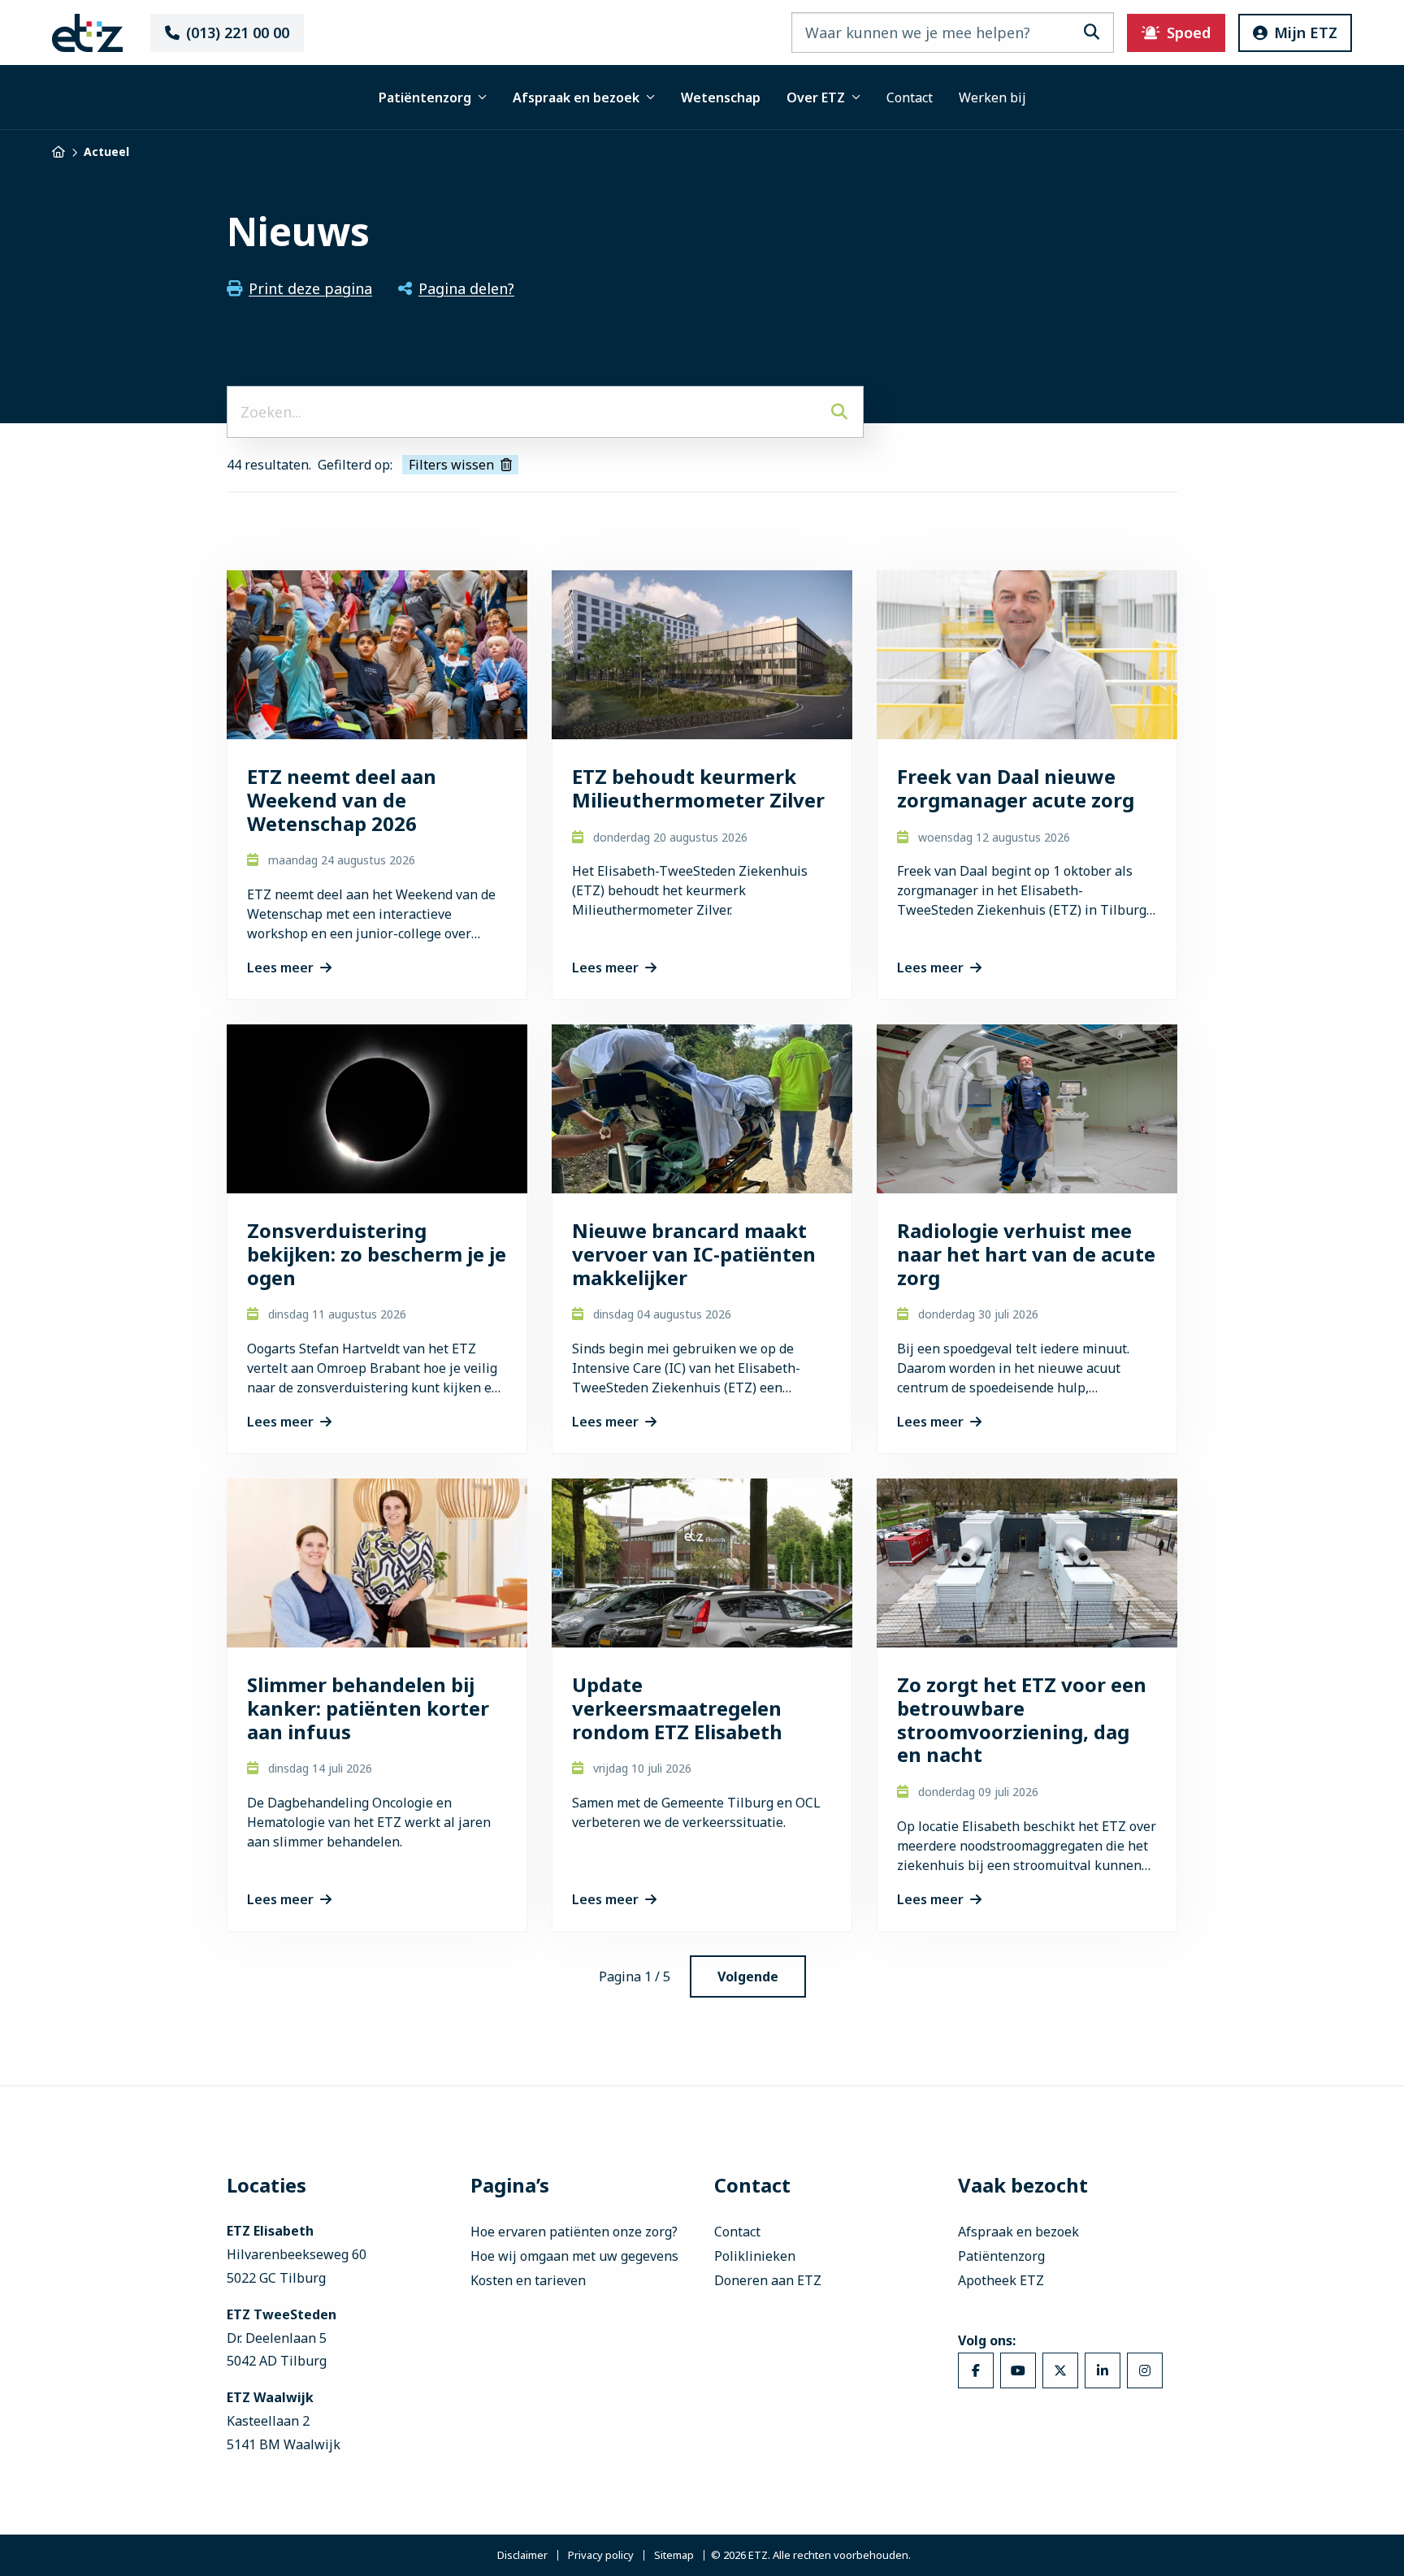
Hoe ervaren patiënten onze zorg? (574, 2232)
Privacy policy (601, 2555)
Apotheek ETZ (1001, 2280)
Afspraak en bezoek (576, 97)
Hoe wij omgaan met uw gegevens (574, 2256)
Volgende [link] (748, 1976)
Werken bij (992, 97)
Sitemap (674, 2555)
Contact (910, 97)
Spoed (1189, 32)
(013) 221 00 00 (238, 32)
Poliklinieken (755, 2256)
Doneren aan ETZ (768, 2280)
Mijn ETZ (1306, 32)
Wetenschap (721, 97)
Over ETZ (816, 97)
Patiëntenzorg (425, 97)
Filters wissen (451, 465)
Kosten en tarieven (528, 2280)
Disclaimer (522, 2555)
